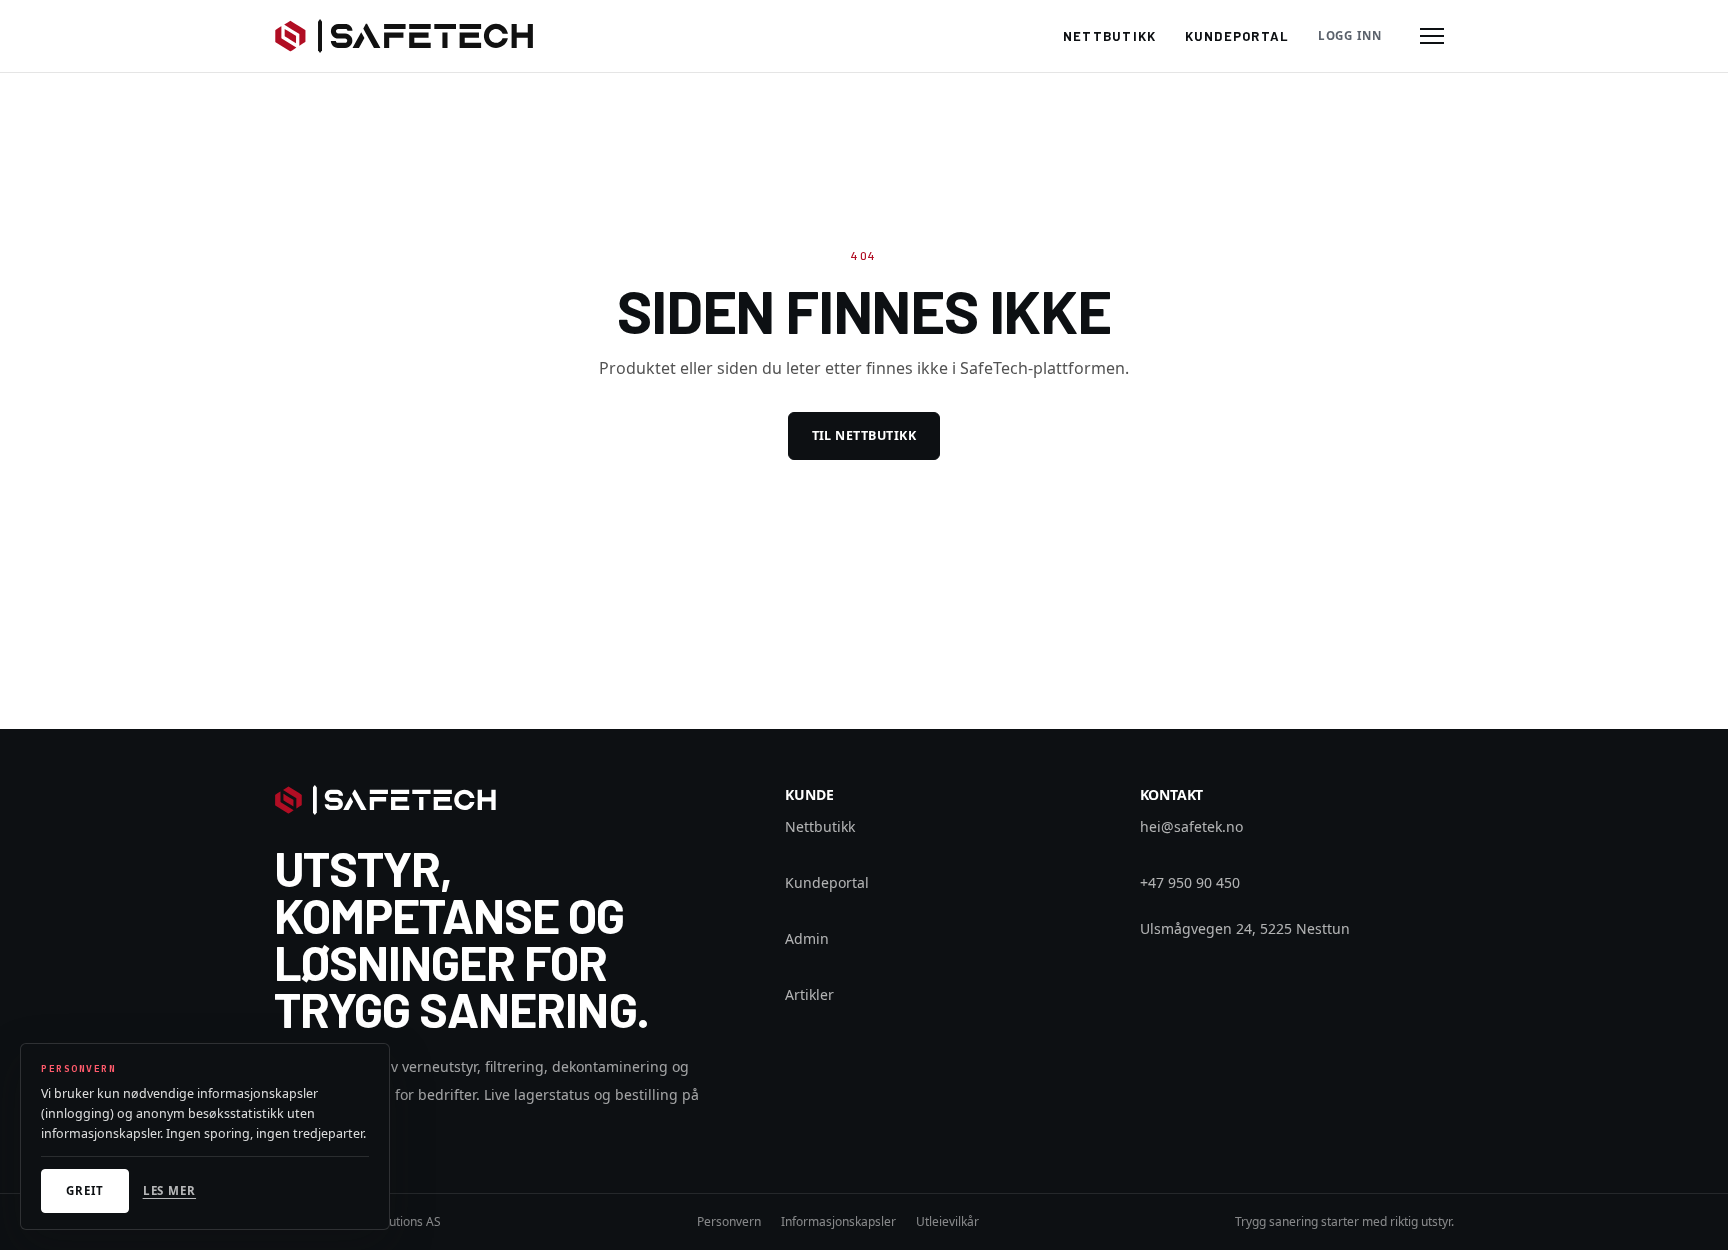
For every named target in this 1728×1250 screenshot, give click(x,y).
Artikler (809, 994)
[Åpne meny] (1432, 36)
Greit (85, 1190)
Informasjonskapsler (838, 1222)
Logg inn (1350, 35)
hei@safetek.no (1191, 826)
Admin (807, 938)
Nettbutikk (1110, 36)
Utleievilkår (947, 1222)
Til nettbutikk (864, 435)
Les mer (169, 1190)
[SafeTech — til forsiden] (404, 36)
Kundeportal (1237, 36)
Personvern (729, 1222)
